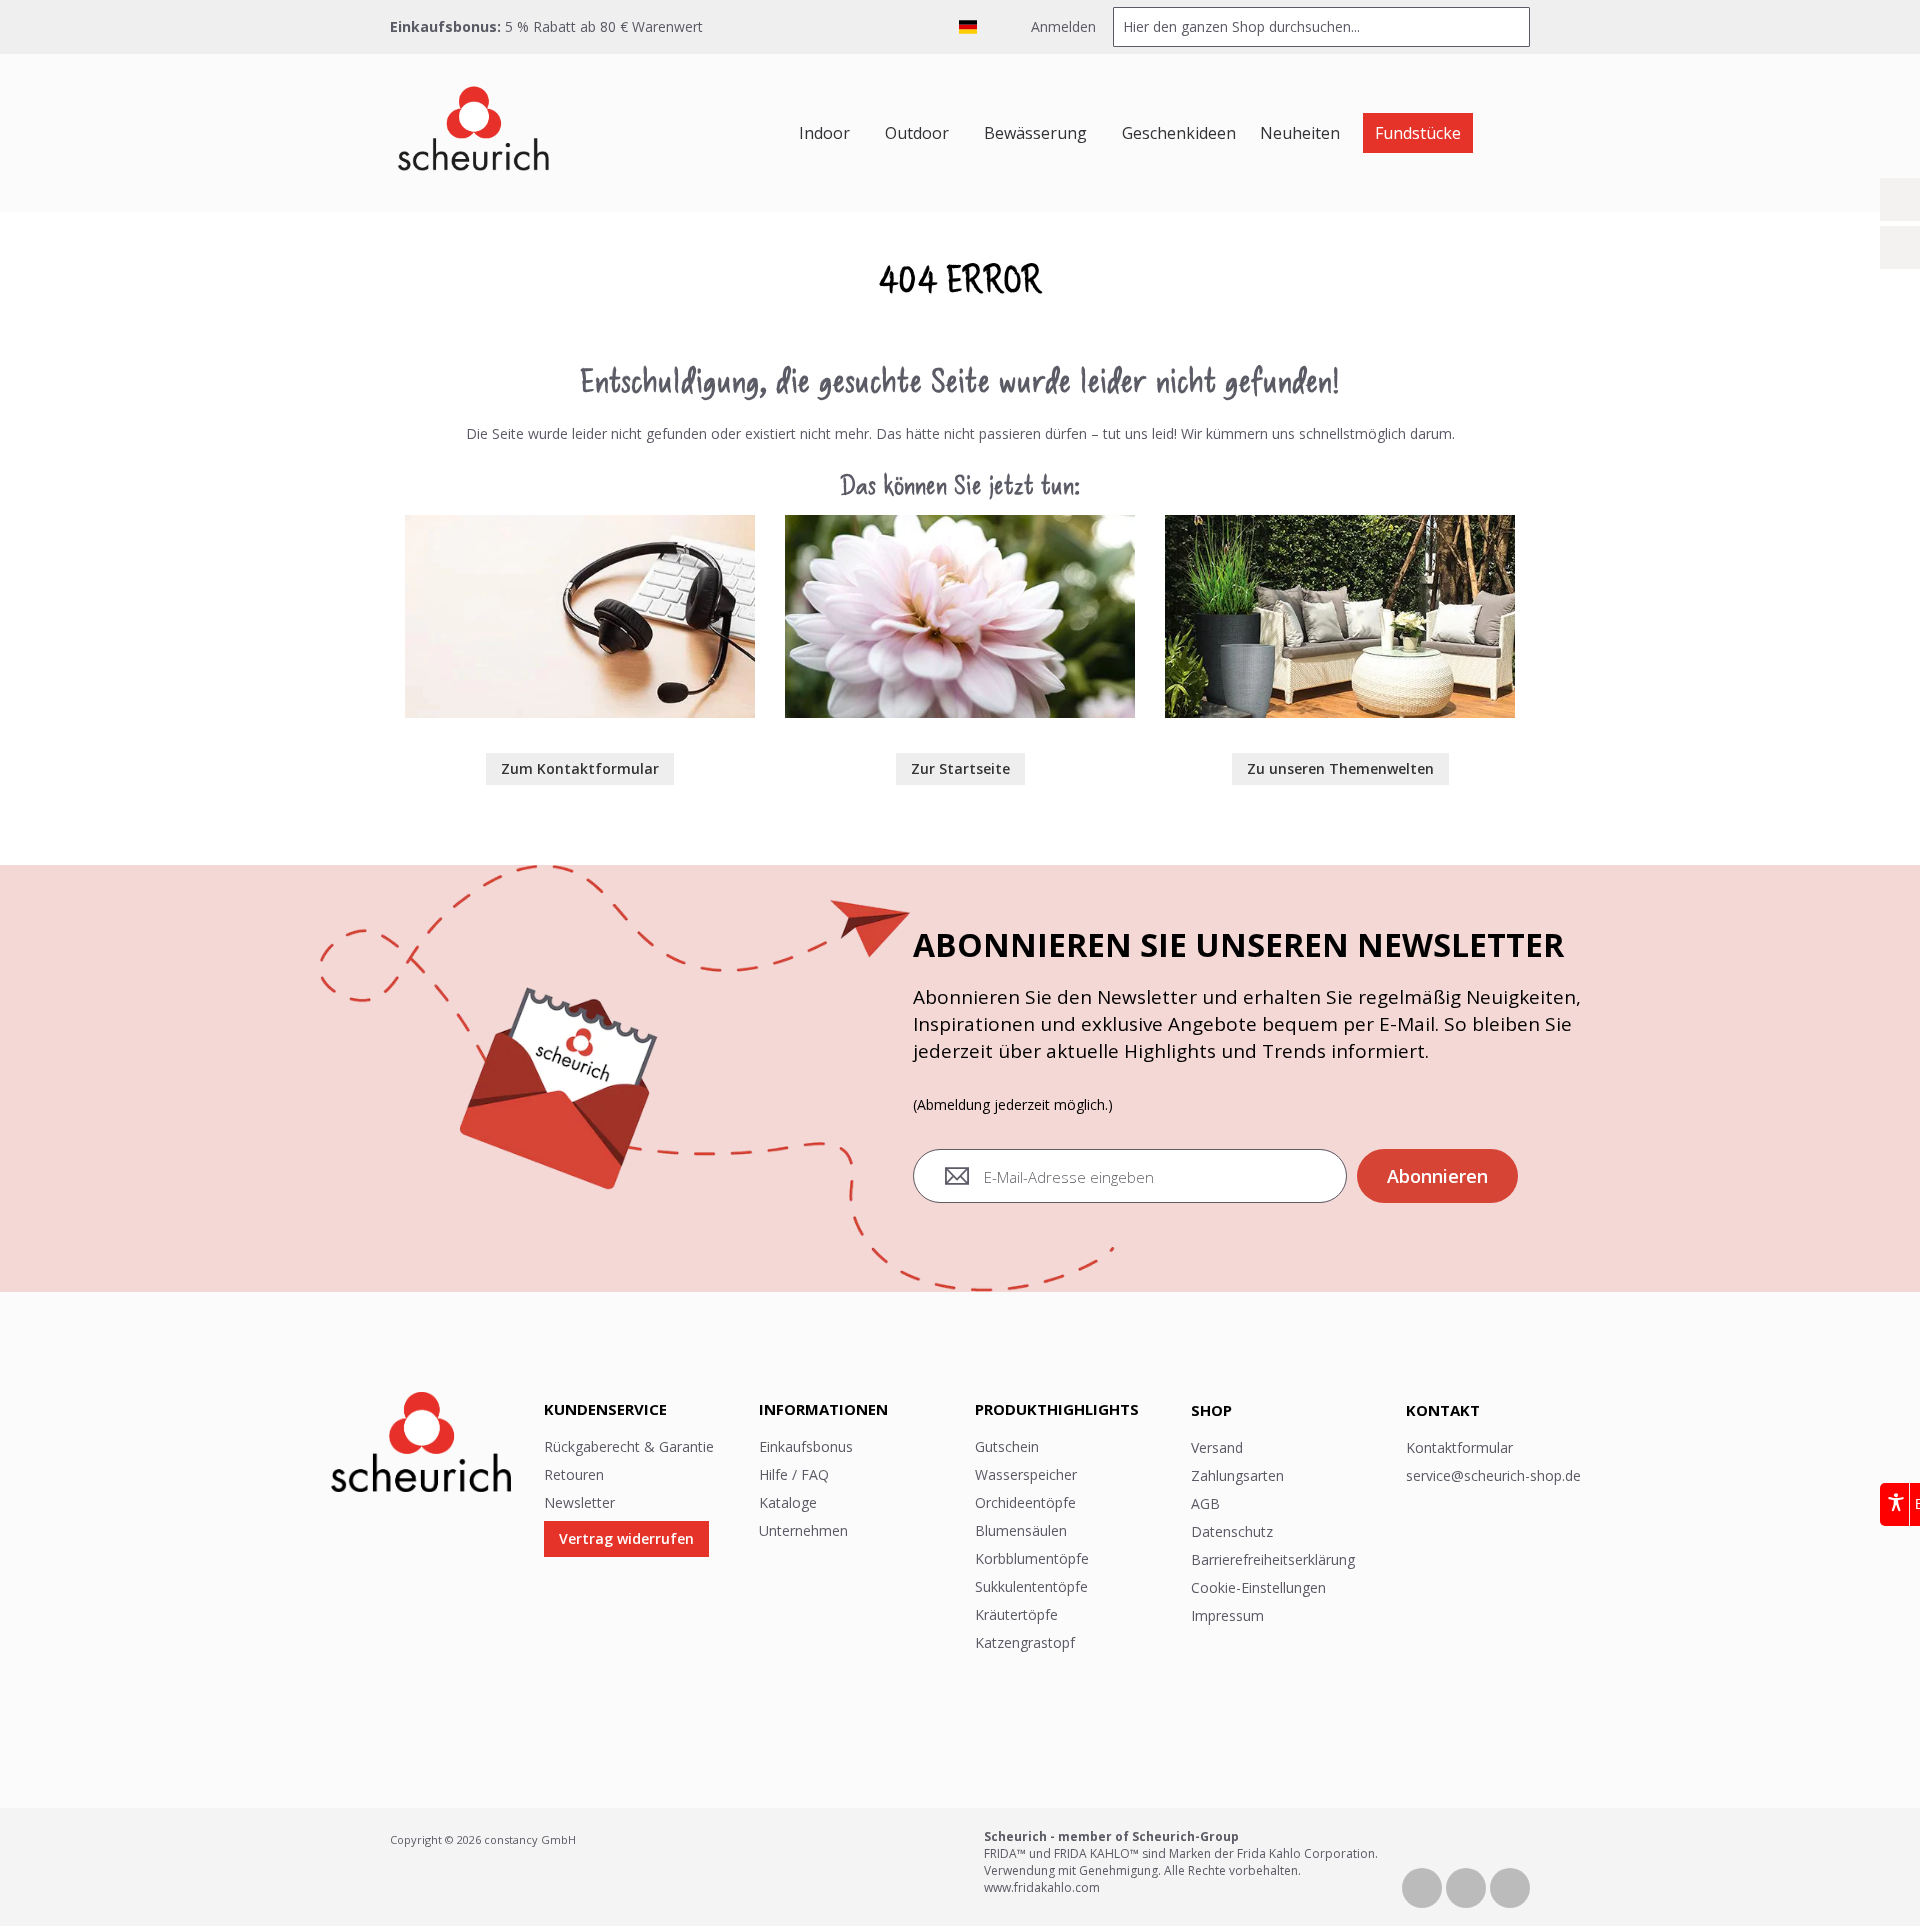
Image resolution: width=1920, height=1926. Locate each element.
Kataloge (788, 1502)
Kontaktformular (1459, 1447)
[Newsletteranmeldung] (1900, 247)
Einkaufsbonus (806, 1446)
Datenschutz (1232, 1531)
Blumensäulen (1021, 1530)
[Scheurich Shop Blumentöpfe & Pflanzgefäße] (473, 133)
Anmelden (1061, 26)
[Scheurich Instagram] (1510, 1886)
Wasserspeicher (1026, 1474)
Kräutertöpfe (1016, 1614)
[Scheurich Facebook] (1424, 1886)
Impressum (1227, 1615)
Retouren (574, 1474)
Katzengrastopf (1025, 1642)
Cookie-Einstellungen (1258, 1587)
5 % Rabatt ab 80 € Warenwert (602, 26)
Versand (1217, 1447)
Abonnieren (1437, 1176)
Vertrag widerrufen (626, 1538)
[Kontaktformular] (1900, 199)
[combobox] (1321, 27)
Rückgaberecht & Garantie (629, 1446)
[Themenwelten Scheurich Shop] (1340, 524)
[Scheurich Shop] (960, 524)
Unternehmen (803, 1530)
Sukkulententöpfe (1031, 1586)
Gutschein (1007, 1446)
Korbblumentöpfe (1032, 1558)
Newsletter (579, 1502)
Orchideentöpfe (1025, 1502)
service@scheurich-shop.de (1493, 1475)
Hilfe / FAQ (794, 1474)
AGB (1205, 1503)
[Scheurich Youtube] (1468, 1886)
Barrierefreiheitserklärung (1273, 1559)
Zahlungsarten (1237, 1475)
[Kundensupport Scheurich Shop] (580, 524)
